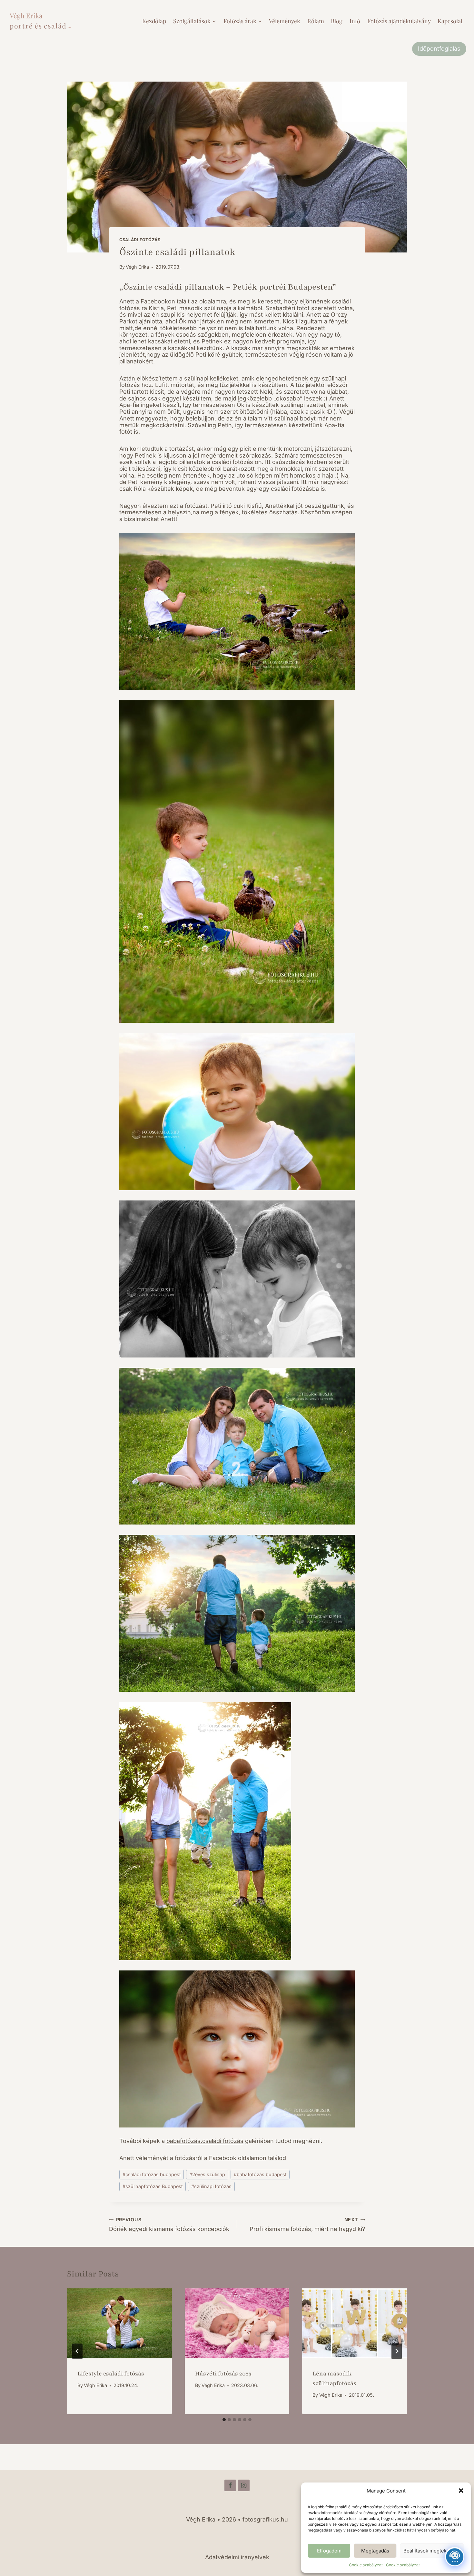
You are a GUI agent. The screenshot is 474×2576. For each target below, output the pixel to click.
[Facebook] (230, 2485)
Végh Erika (137, 267)
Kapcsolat (450, 21)
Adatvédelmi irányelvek (237, 2557)
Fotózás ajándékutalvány (399, 21)
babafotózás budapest (260, 2174)
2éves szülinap (207, 2174)
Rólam (316, 21)
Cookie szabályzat (366, 2565)
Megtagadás (375, 2551)
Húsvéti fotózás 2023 (223, 2374)
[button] (461, 2491)
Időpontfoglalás (439, 49)
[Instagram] (244, 2485)
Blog (337, 21)
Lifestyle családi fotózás (111, 2374)
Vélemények (285, 21)
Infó (355, 21)
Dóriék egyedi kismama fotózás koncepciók (169, 2225)
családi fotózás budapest (152, 2174)
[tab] (224, 2420)
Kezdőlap (154, 21)
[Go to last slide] (77, 2351)
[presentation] (119, 2323)
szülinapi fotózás (211, 2186)
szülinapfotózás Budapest (153, 2186)
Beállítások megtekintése (432, 2551)
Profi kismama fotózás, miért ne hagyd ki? (307, 2225)
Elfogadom (329, 2551)
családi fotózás (140, 240)
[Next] (397, 2351)
